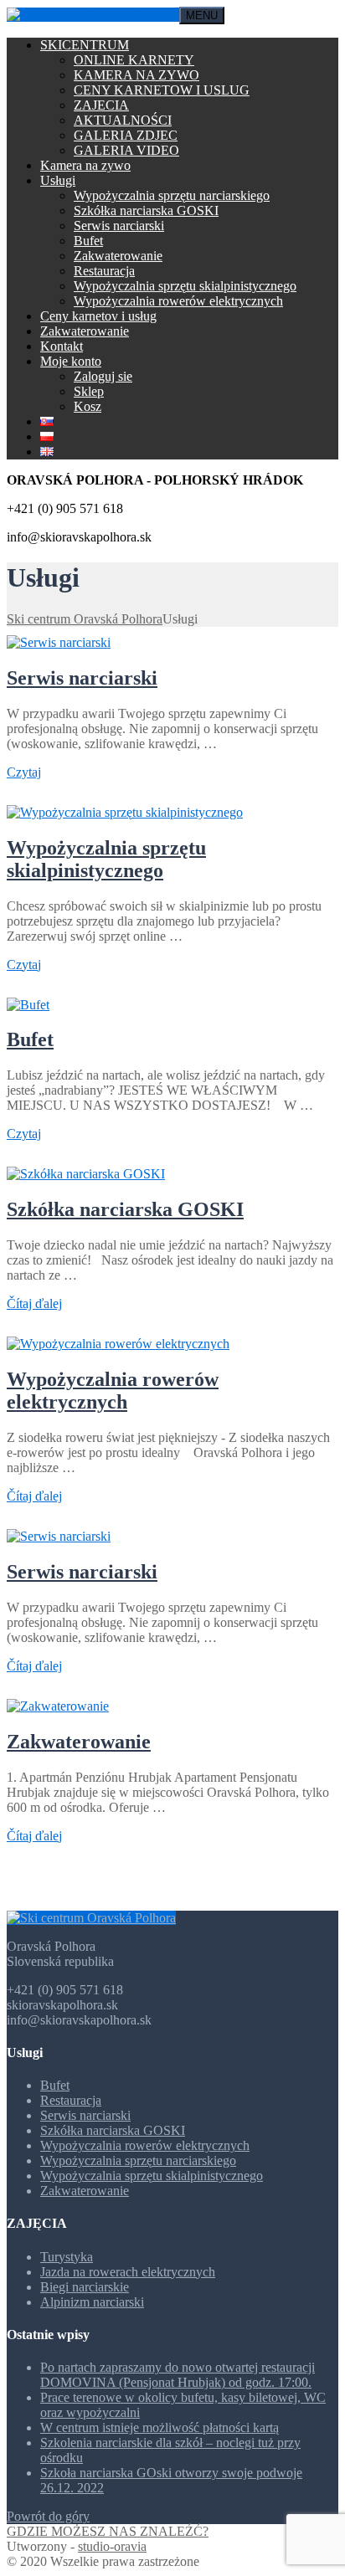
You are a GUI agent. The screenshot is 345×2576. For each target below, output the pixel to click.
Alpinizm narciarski (92, 2302)
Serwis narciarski (119, 226)
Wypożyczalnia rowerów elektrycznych (178, 301)
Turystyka (67, 2257)
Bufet (88, 241)
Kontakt (62, 346)
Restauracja (104, 271)
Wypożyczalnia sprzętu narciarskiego (172, 195)
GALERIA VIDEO (126, 150)
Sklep (89, 391)
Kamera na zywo (85, 165)
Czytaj (24, 772)
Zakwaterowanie (118, 256)
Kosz (88, 406)
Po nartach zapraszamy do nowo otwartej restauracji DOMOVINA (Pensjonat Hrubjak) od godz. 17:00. (178, 2375)
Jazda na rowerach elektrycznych (128, 2272)
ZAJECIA (101, 105)
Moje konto (71, 361)
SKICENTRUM (85, 45)
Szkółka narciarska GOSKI (146, 210)
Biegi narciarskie (85, 2287)
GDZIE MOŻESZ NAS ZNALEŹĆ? (108, 2531)
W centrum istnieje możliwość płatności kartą (160, 2427)
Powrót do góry (48, 2516)
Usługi (58, 180)
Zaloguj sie (103, 376)
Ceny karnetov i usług (98, 316)
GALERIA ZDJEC (126, 135)
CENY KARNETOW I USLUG (162, 90)
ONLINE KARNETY (134, 60)
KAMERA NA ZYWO (136, 75)
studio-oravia (112, 2546)
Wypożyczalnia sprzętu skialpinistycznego (185, 286)
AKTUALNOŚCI (123, 120)
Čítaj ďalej (34, 1303)
